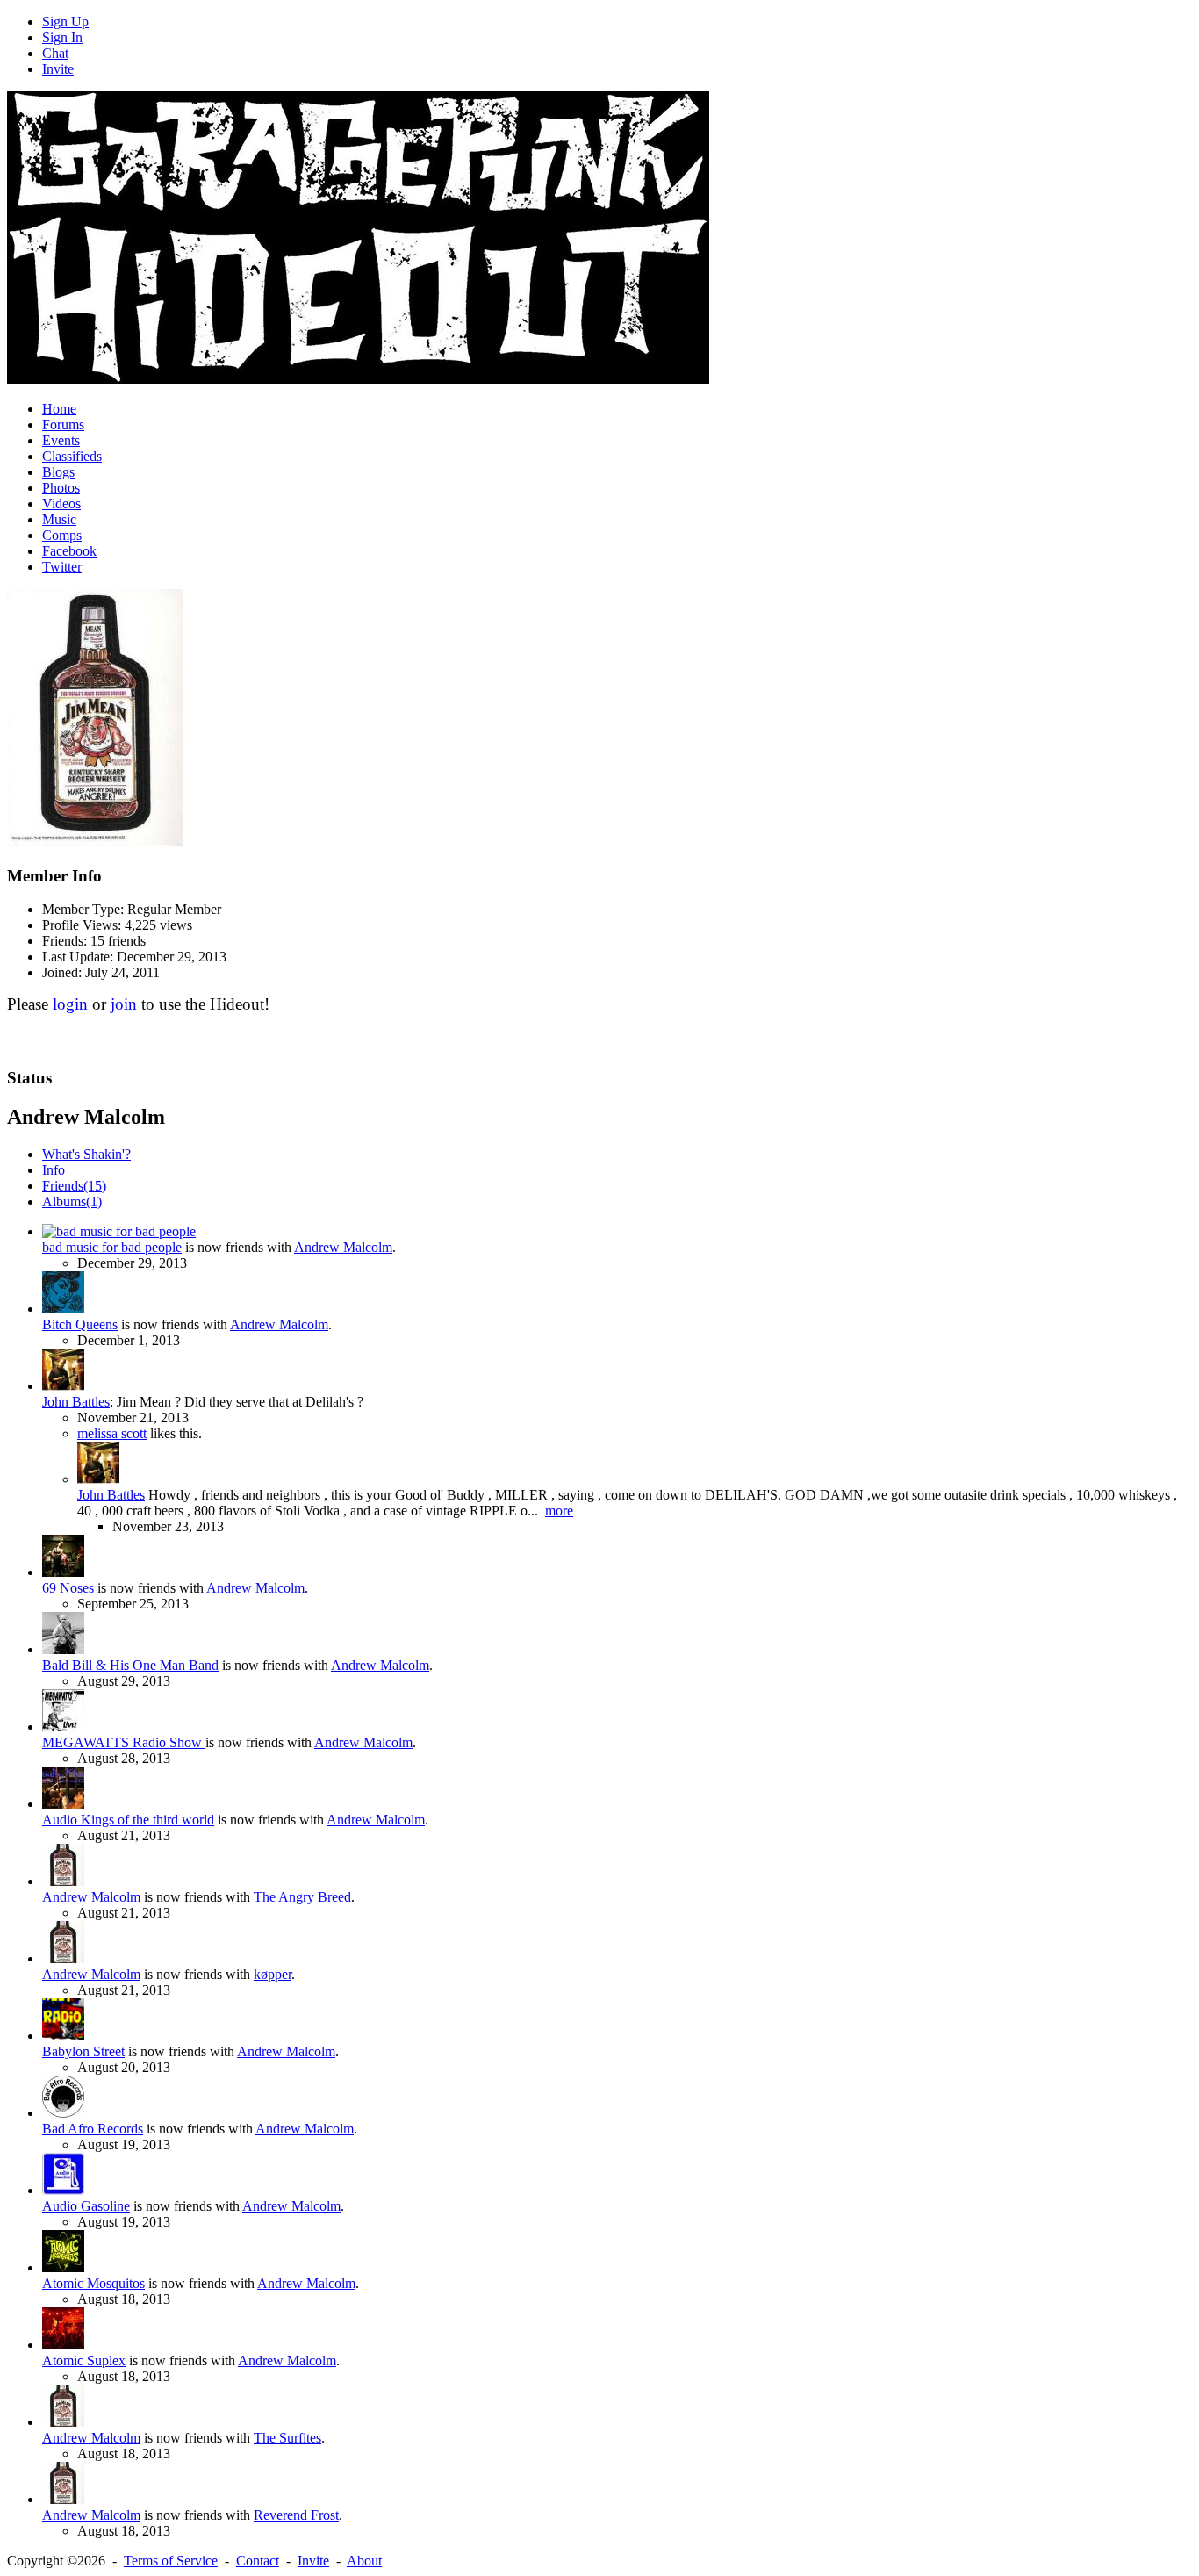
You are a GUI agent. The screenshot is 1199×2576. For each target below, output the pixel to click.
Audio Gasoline (86, 2206)
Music (59, 519)
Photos (61, 488)
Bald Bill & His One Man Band (130, 1665)
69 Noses (68, 1588)
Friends (74, 1186)
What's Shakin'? (86, 1154)
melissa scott (112, 1433)
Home (59, 409)
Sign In (62, 37)
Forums (63, 425)
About (364, 2561)
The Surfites (287, 2438)
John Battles (76, 1402)
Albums (72, 1202)
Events (61, 440)
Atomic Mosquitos (93, 2283)
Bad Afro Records (93, 2129)
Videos (61, 504)
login (70, 1004)
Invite (58, 69)
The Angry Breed (302, 1897)
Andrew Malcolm (343, 1247)
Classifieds (72, 456)
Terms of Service (171, 2561)
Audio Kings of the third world (128, 1820)
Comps (62, 535)
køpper (273, 1974)
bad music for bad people (112, 1247)
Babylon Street (83, 2051)
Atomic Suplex (84, 2360)
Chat (55, 53)
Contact (258, 2561)
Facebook (69, 551)
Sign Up (65, 22)
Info (54, 1170)
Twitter (62, 567)
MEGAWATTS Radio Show (124, 1742)
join (124, 1004)
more (559, 1511)
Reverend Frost (296, 2515)
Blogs (58, 472)
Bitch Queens (80, 1324)
